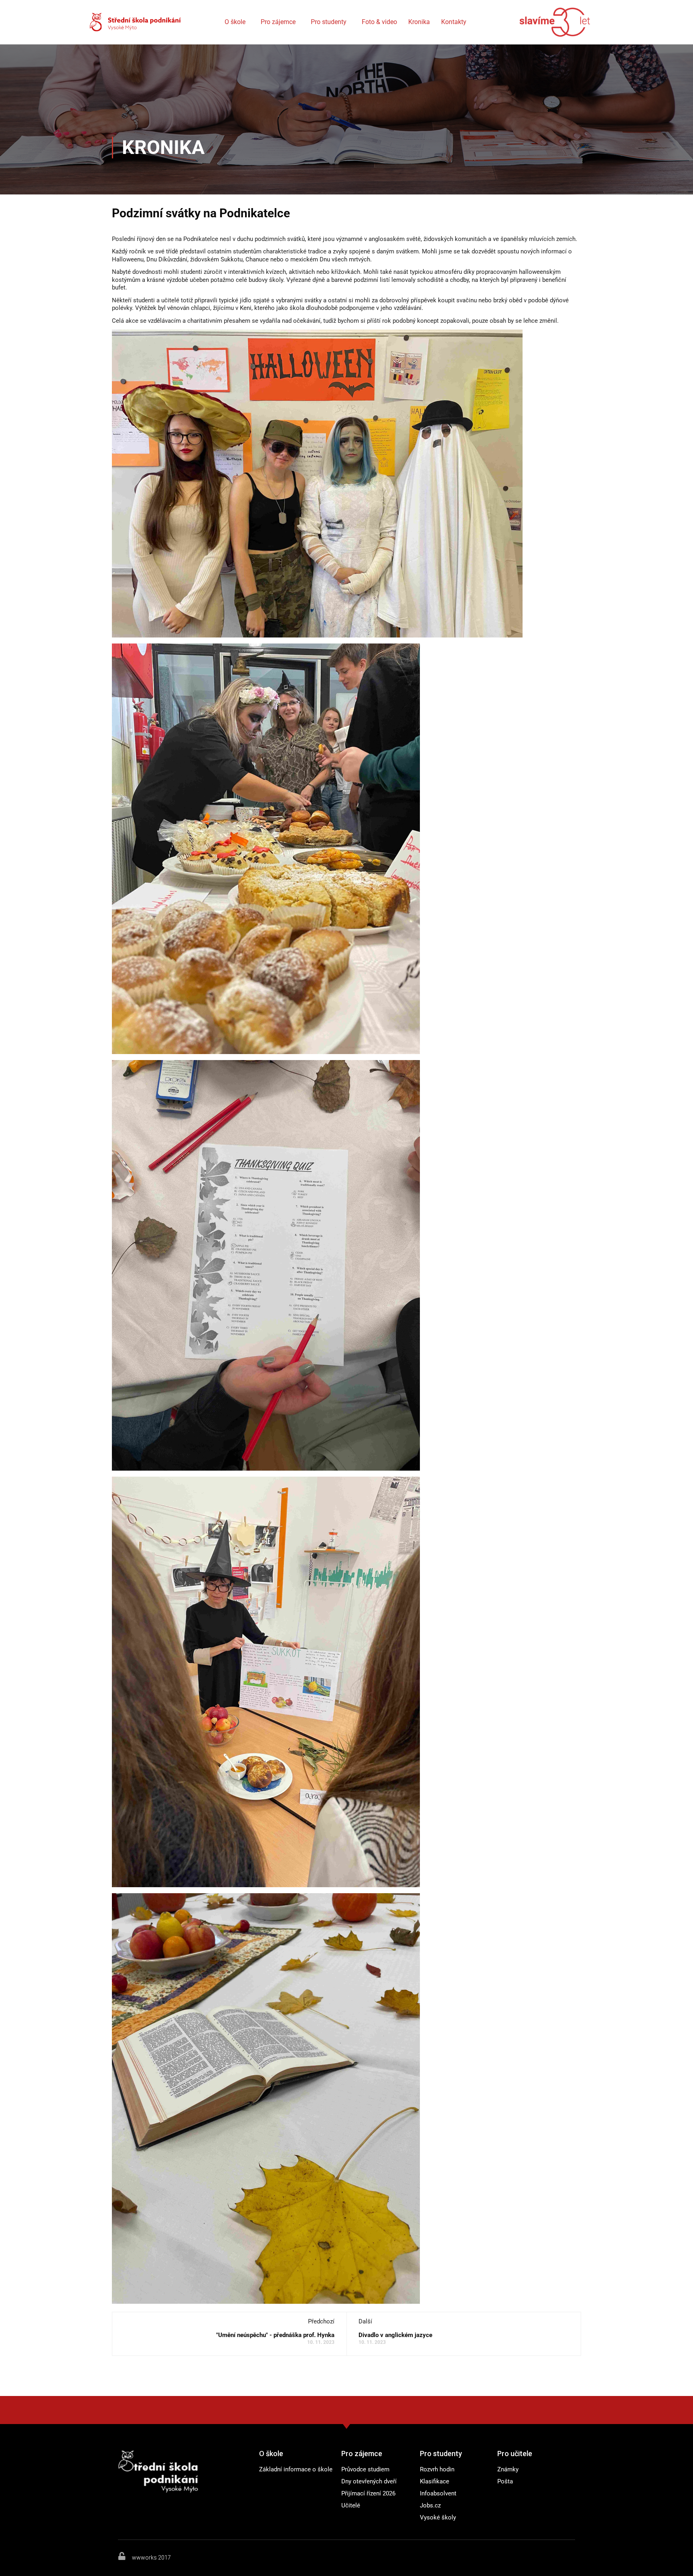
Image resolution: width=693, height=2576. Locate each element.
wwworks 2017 (151, 2558)
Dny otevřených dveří (369, 2481)
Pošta (505, 2481)
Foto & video (379, 22)
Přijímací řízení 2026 (368, 2493)
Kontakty (454, 22)
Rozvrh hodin (437, 2469)
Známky (508, 2469)
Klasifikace (435, 2481)
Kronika (419, 22)
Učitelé (351, 2505)
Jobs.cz (430, 2505)
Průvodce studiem (365, 2469)
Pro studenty (329, 22)
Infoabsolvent (438, 2493)
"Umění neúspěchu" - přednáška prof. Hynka (275, 2335)
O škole (235, 22)
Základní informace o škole (296, 2469)
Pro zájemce (278, 22)
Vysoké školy (438, 2517)
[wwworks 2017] (122, 2556)
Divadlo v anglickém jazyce (395, 2335)
